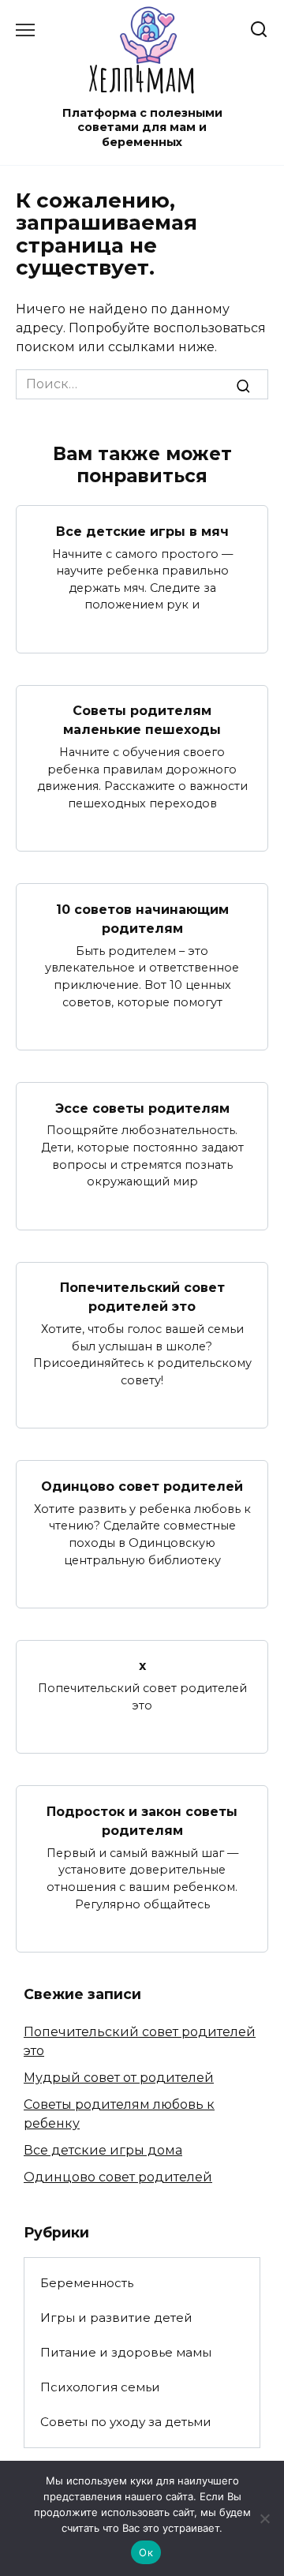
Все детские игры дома (103, 2150)
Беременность (87, 2283)
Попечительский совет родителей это (142, 1297)
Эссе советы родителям (142, 1108)
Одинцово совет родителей (142, 1486)
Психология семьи (100, 2387)
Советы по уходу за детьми (126, 2422)
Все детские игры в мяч (142, 531)
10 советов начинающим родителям (142, 918)
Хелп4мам (142, 78)
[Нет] (264, 2518)
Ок (146, 2552)
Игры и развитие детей (116, 2318)
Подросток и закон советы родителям (142, 1820)
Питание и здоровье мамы (126, 2352)
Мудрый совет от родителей (119, 2078)
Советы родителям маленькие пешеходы (142, 720)
